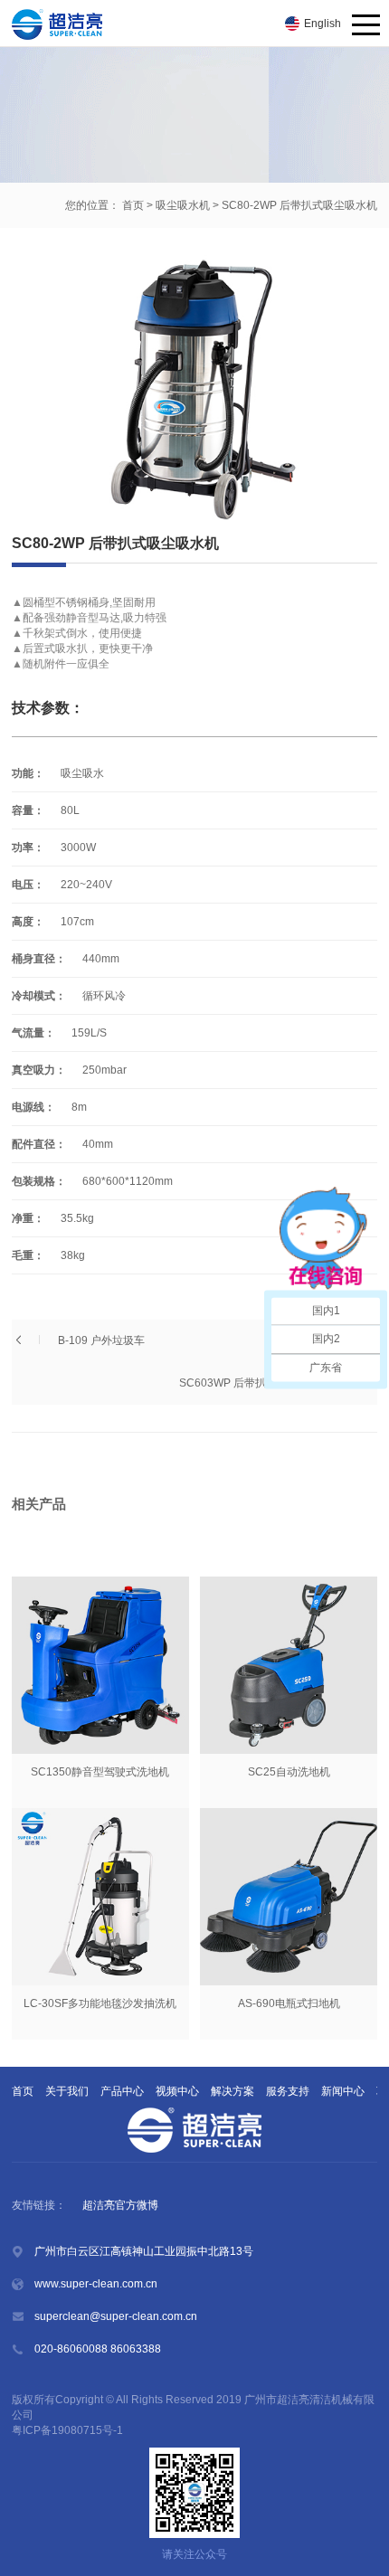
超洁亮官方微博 (120, 2205)
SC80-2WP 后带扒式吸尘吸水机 (299, 205)
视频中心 (177, 2091)
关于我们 (67, 2091)
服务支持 (288, 2091)
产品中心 (122, 2091)
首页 (133, 205)
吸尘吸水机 (183, 205)
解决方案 (232, 2091)
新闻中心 (343, 2091)
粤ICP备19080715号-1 (69, 2430)
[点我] (366, 26)
